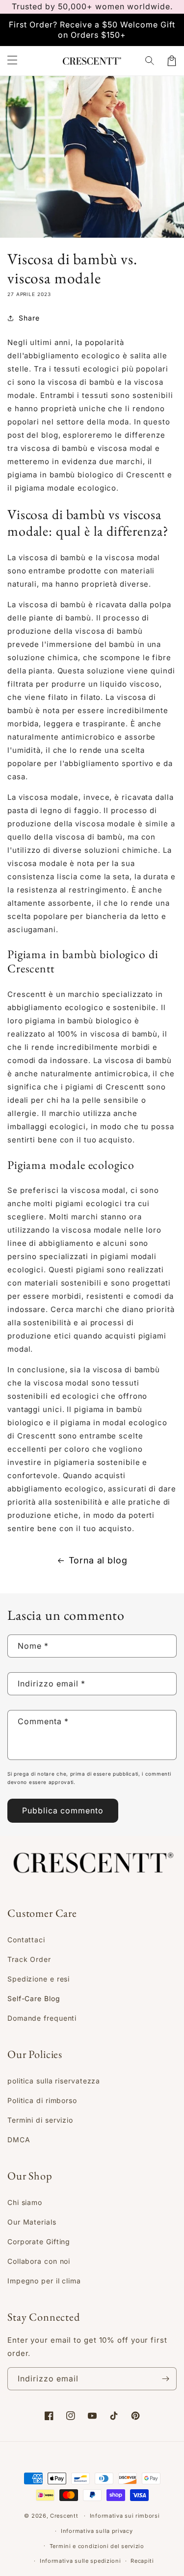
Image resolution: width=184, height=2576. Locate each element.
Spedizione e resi (39, 1979)
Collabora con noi (39, 2261)
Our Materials (32, 2222)
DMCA (19, 2140)
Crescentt (64, 2516)
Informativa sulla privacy (97, 2531)
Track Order (29, 1959)
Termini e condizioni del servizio (97, 2546)
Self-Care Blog (34, 1998)
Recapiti (142, 2561)
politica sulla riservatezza (54, 2081)
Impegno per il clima (44, 2281)
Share (29, 318)
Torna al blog (98, 1560)
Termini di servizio (40, 2120)
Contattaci (26, 1940)
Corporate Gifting (39, 2242)
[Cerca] (150, 61)
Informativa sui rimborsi (125, 2516)
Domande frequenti (42, 2018)
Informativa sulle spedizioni (80, 2561)
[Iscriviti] (165, 2379)
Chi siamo (25, 2202)
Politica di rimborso (42, 2100)
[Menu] (12, 61)
